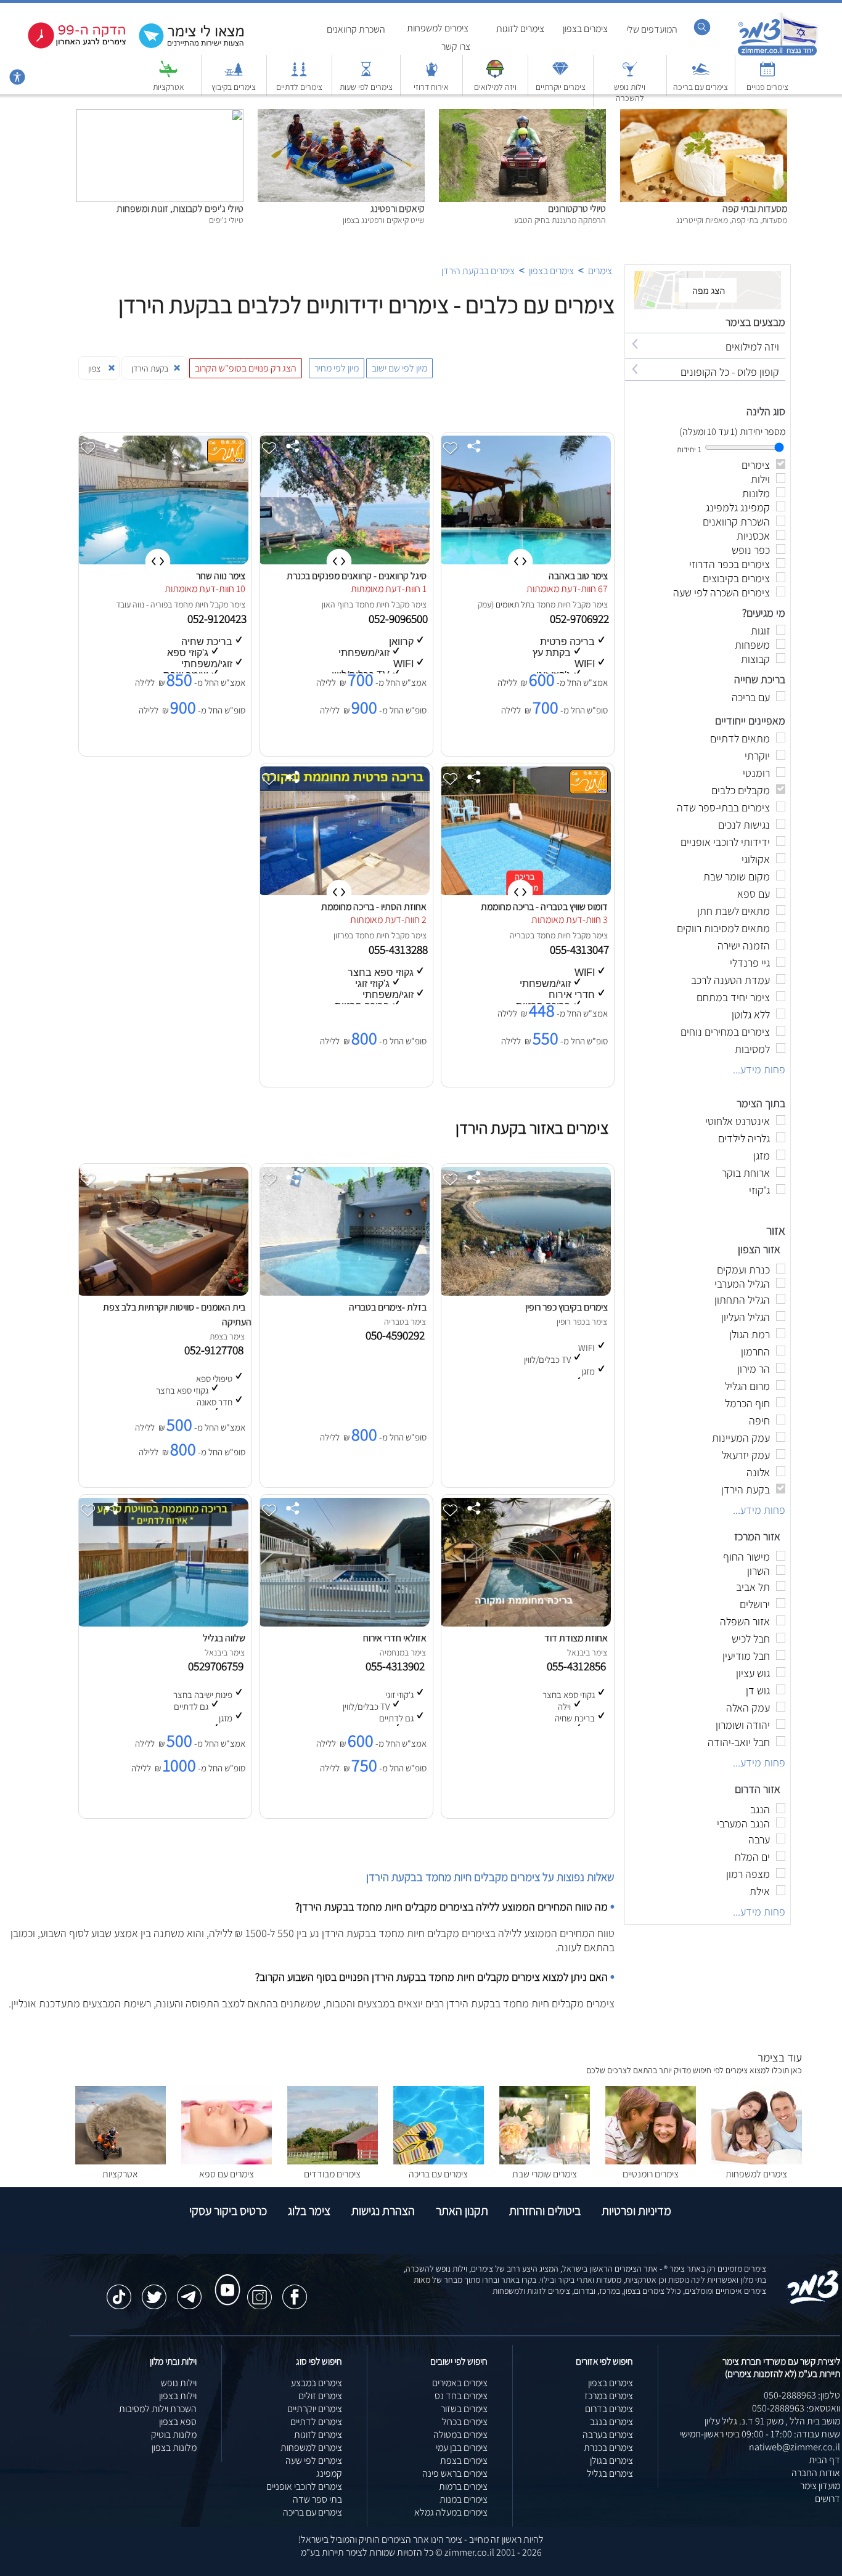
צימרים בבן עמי (462, 2448)
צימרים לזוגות (520, 29)
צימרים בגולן (611, 2460)
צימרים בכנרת (608, 2448)
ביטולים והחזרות (545, 2211)
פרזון (341, 935)
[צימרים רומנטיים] (651, 2161)
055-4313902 (398, 1666)
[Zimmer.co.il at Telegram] (189, 2291)
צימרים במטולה (460, 2435)
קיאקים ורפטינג (398, 209)
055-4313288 (399, 949)
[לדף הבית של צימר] (778, 54)
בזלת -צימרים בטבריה (388, 1307)
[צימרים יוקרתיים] (560, 75)
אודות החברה (816, 2473)
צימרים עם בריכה (701, 87)
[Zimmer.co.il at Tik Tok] (119, 2291)
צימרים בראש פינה (455, 2473)
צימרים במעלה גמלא (451, 2512)
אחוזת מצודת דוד (576, 1638)
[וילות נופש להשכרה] (630, 75)
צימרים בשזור (464, 2409)
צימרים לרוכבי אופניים (304, 2486)
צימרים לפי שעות (366, 87)
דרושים (828, 2499)
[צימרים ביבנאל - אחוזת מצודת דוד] (525, 1623)
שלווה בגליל (224, 1638)
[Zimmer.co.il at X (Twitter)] (154, 2291)
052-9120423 (218, 619)
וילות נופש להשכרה (630, 92)
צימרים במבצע (317, 2383)
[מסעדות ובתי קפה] (704, 116)
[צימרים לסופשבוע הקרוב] (68, 46)
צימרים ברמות (463, 2486)
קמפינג (329, 2473)
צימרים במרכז (609, 2396)
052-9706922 (581, 619)
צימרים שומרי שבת (545, 2174)
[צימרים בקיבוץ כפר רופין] (525, 1292)
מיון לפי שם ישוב (399, 368)
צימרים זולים (320, 2396)
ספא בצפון (178, 2422)
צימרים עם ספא (227, 2174)
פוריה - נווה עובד (142, 604)
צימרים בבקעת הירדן (478, 271)
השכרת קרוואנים (356, 29)
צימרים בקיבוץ (234, 87)
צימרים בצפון (585, 29)
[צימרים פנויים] (767, 75)
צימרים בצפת (464, 2460)
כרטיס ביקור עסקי (228, 2211)
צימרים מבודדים (332, 2174)
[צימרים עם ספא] (227, 2161)
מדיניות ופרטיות (636, 2211)
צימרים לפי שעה (314, 2460)
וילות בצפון (178, 2396)
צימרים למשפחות (438, 28)
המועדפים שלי (652, 29)
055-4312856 (579, 1666)
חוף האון (335, 604)
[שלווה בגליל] (162, 1623)
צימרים (600, 271)
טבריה (520, 935)
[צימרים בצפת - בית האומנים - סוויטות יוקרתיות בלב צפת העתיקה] (162, 1292)
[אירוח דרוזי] (431, 75)
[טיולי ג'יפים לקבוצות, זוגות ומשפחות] (160, 116)
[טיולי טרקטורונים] (522, 116)
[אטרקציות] (168, 75)
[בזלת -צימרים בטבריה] (343, 1292)
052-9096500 (399, 619)
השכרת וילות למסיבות (158, 2409)
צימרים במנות (464, 2499)
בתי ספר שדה (317, 2499)
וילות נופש (179, 2383)
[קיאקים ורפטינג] (341, 116)
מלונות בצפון (174, 2448)
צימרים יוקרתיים (561, 87)
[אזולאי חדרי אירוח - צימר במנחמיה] (343, 1623)
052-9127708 (216, 1350)
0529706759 (218, 1666)
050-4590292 (398, 1335)
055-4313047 (581, 949)
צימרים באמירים (460, 2383)
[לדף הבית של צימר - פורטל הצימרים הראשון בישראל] (813, 2302)
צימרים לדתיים (299, 87)
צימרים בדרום (609, 2409)
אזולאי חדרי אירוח (395, 1638)
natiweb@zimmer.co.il (795, 2447)
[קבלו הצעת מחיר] (185, 47)
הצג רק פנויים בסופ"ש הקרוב (246, 368)
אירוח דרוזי (431, 87)
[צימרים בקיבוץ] (234, 75)
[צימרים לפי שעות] (366, 75)
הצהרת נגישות (383, 2211)
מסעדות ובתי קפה (755, 209)
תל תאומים (513, 604)
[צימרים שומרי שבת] (545, 2161)
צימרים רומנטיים (651, 2174)
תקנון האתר (462, 2211)
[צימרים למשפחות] (757, 2161)
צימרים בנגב (611, 2422)
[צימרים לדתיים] (299, 75)
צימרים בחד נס (461, 2396)
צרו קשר (456, 47)
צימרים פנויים (767, 87)
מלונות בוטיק (174, 2435)
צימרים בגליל (610, 2473)
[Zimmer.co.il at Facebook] (295, 2291)
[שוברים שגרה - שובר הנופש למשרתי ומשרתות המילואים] (495, 75)
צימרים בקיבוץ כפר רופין (566, 1307)
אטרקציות (169, 87)
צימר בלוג (309, 2211)
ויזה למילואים (495, 87)
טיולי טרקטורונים (577, 209)
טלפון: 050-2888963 (802, 2395)
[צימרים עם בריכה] (701, 75)
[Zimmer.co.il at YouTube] (224, 2278)
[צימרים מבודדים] (333, 2161)
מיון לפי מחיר (337, 368)
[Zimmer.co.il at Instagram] (260, 2291)
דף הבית (824, 2460)
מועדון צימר (820, 2486)
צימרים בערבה (608, 2435)
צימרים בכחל (465, 2422)
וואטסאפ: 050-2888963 (796, 2408)
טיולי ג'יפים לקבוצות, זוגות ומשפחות (180, 209)
